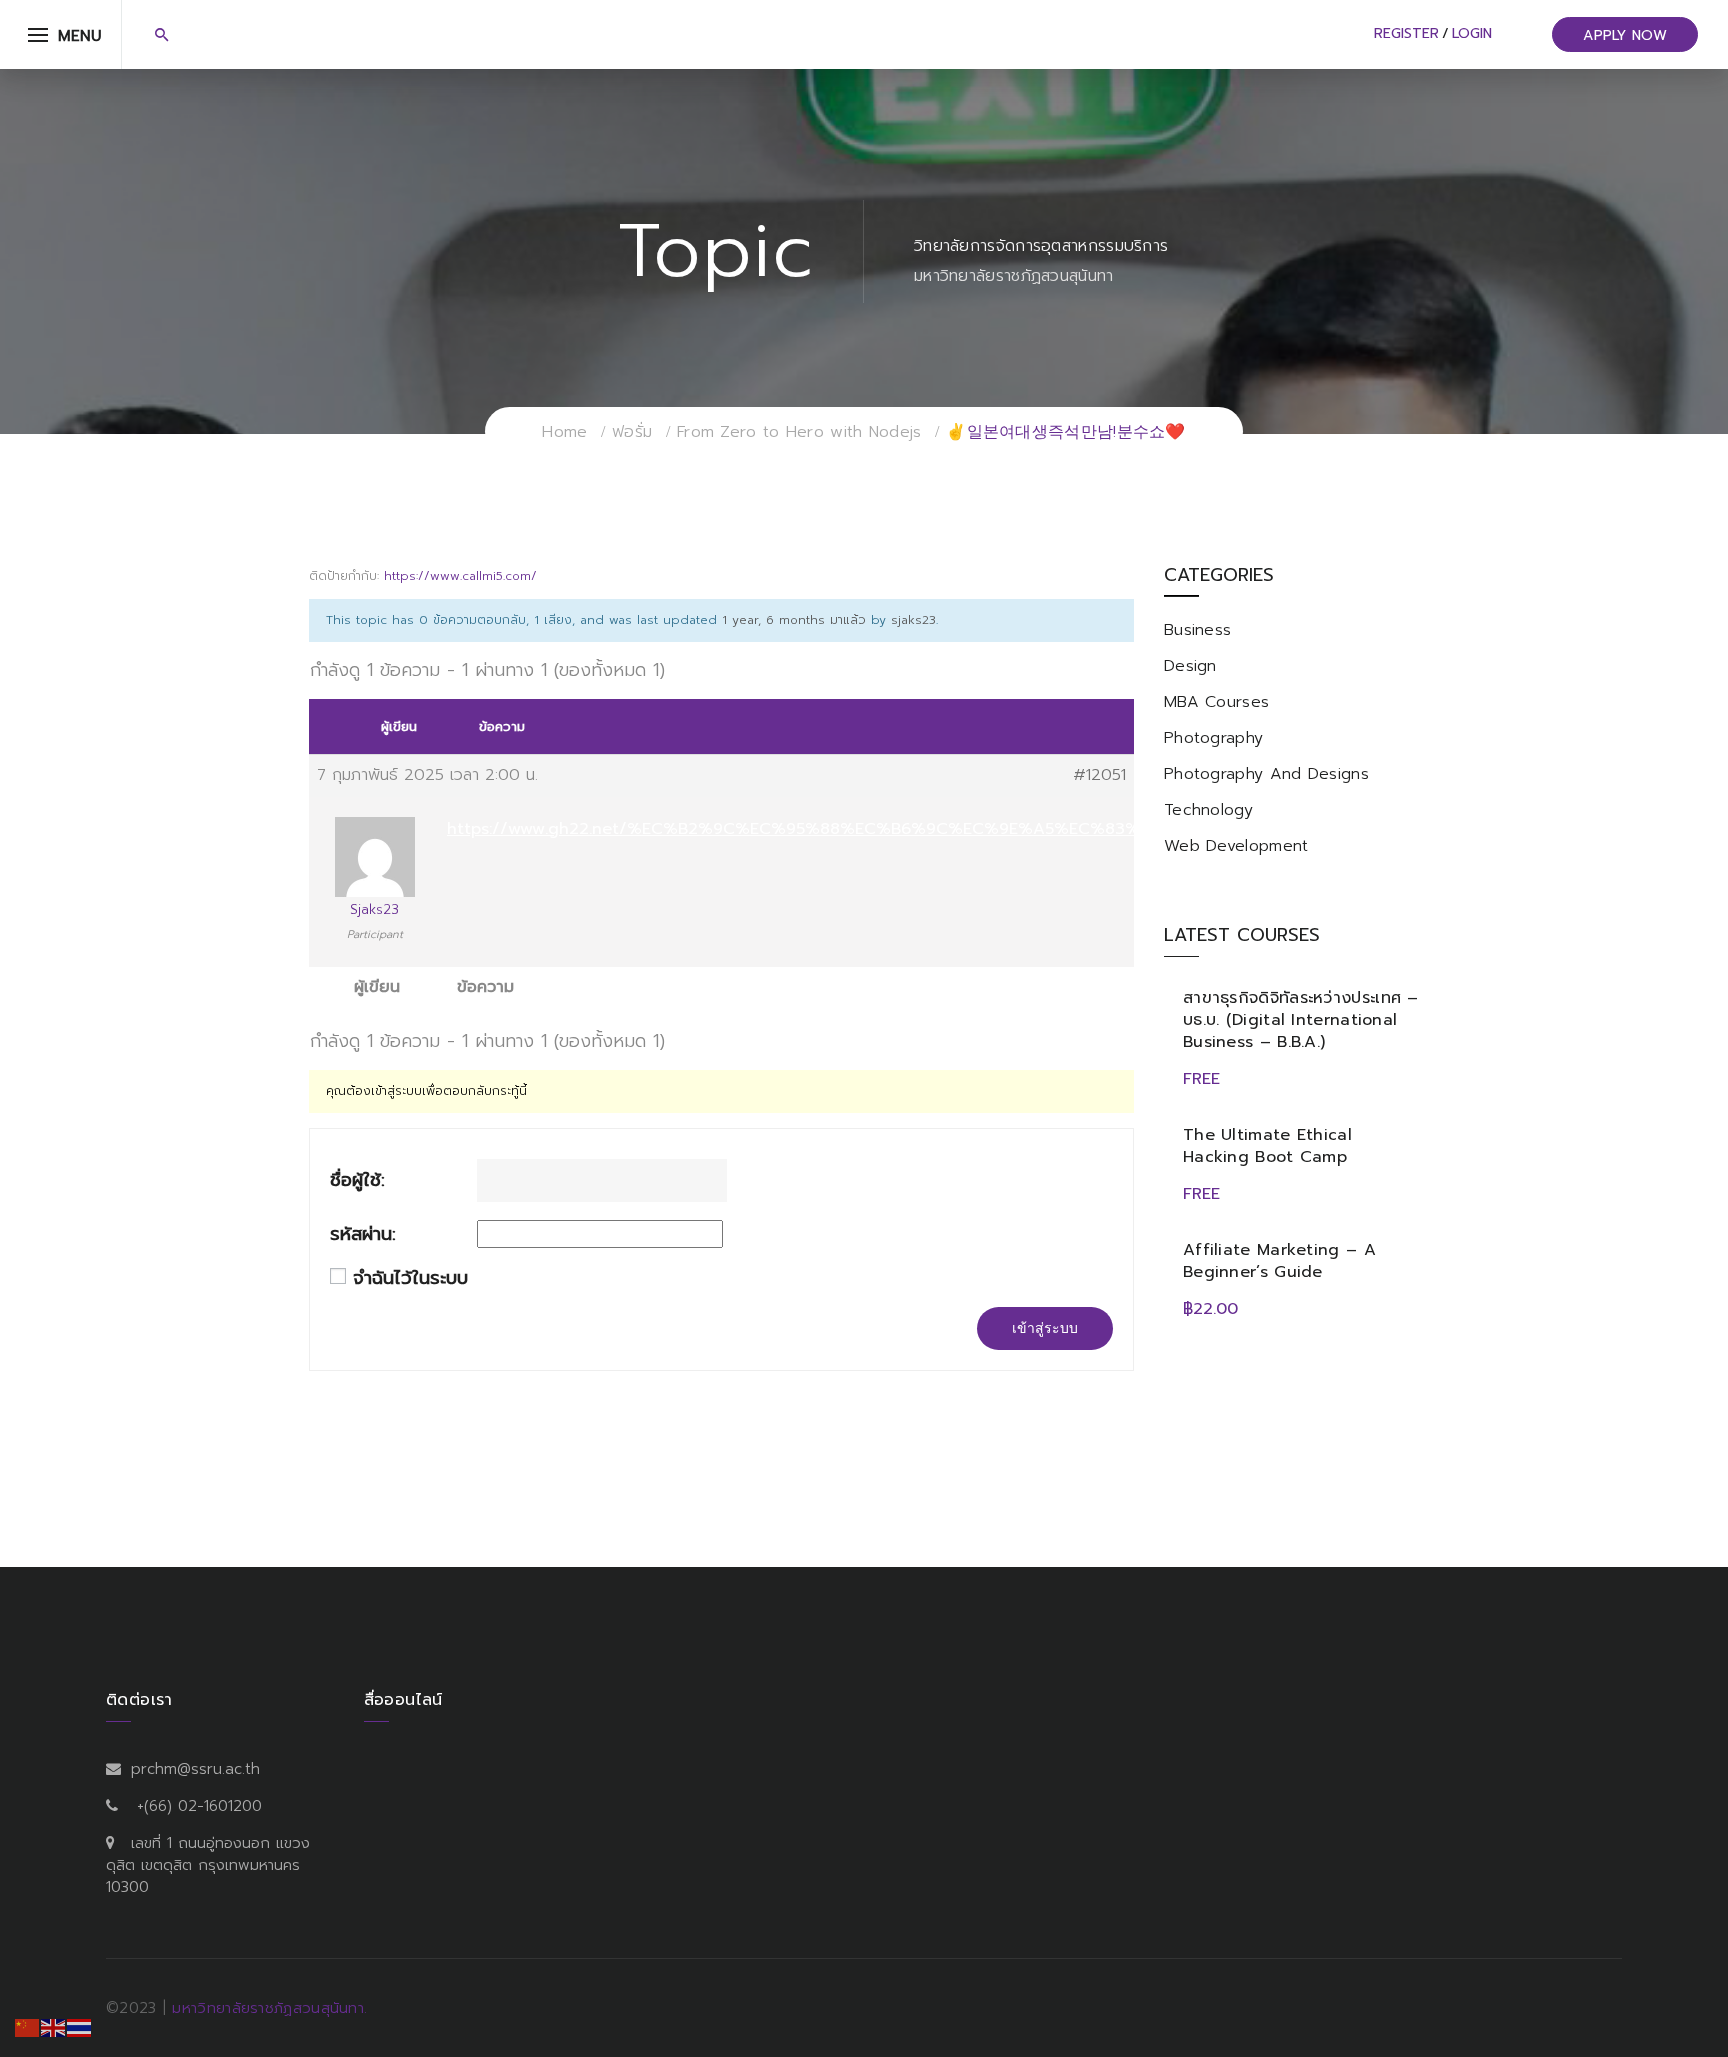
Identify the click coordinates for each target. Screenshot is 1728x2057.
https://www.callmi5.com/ (460, 576)
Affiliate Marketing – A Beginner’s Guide (1279, 1261)
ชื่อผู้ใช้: (357, 1180)
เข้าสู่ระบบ (1045, 1328)
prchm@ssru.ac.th (195, 1769)
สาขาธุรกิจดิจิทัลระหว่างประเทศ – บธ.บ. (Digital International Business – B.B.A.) (1301, 1020)
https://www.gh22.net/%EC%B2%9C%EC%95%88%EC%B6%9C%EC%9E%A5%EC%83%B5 (803, 829)
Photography (1213, 738)
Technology (1208, 810)
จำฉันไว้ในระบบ (410, 1278)
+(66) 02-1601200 (199, 1806)
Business (1197, 630)
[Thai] (80, 2027)
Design (1190, 666)
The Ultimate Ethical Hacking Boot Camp (1267, 1146)
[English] (54, 2027)
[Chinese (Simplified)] (28, 2027)
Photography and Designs (1266, 774)
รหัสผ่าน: (363, 1234)
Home (564, 432)
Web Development (1236, 846)
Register (1406, 33)
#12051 (1099, 775)
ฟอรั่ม (632, 432)
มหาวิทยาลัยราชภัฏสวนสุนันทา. (269, 2008)
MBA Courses (1216, 702)
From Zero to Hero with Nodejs (799, 432)
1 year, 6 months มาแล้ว (794, 620)
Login (1472, 33)
